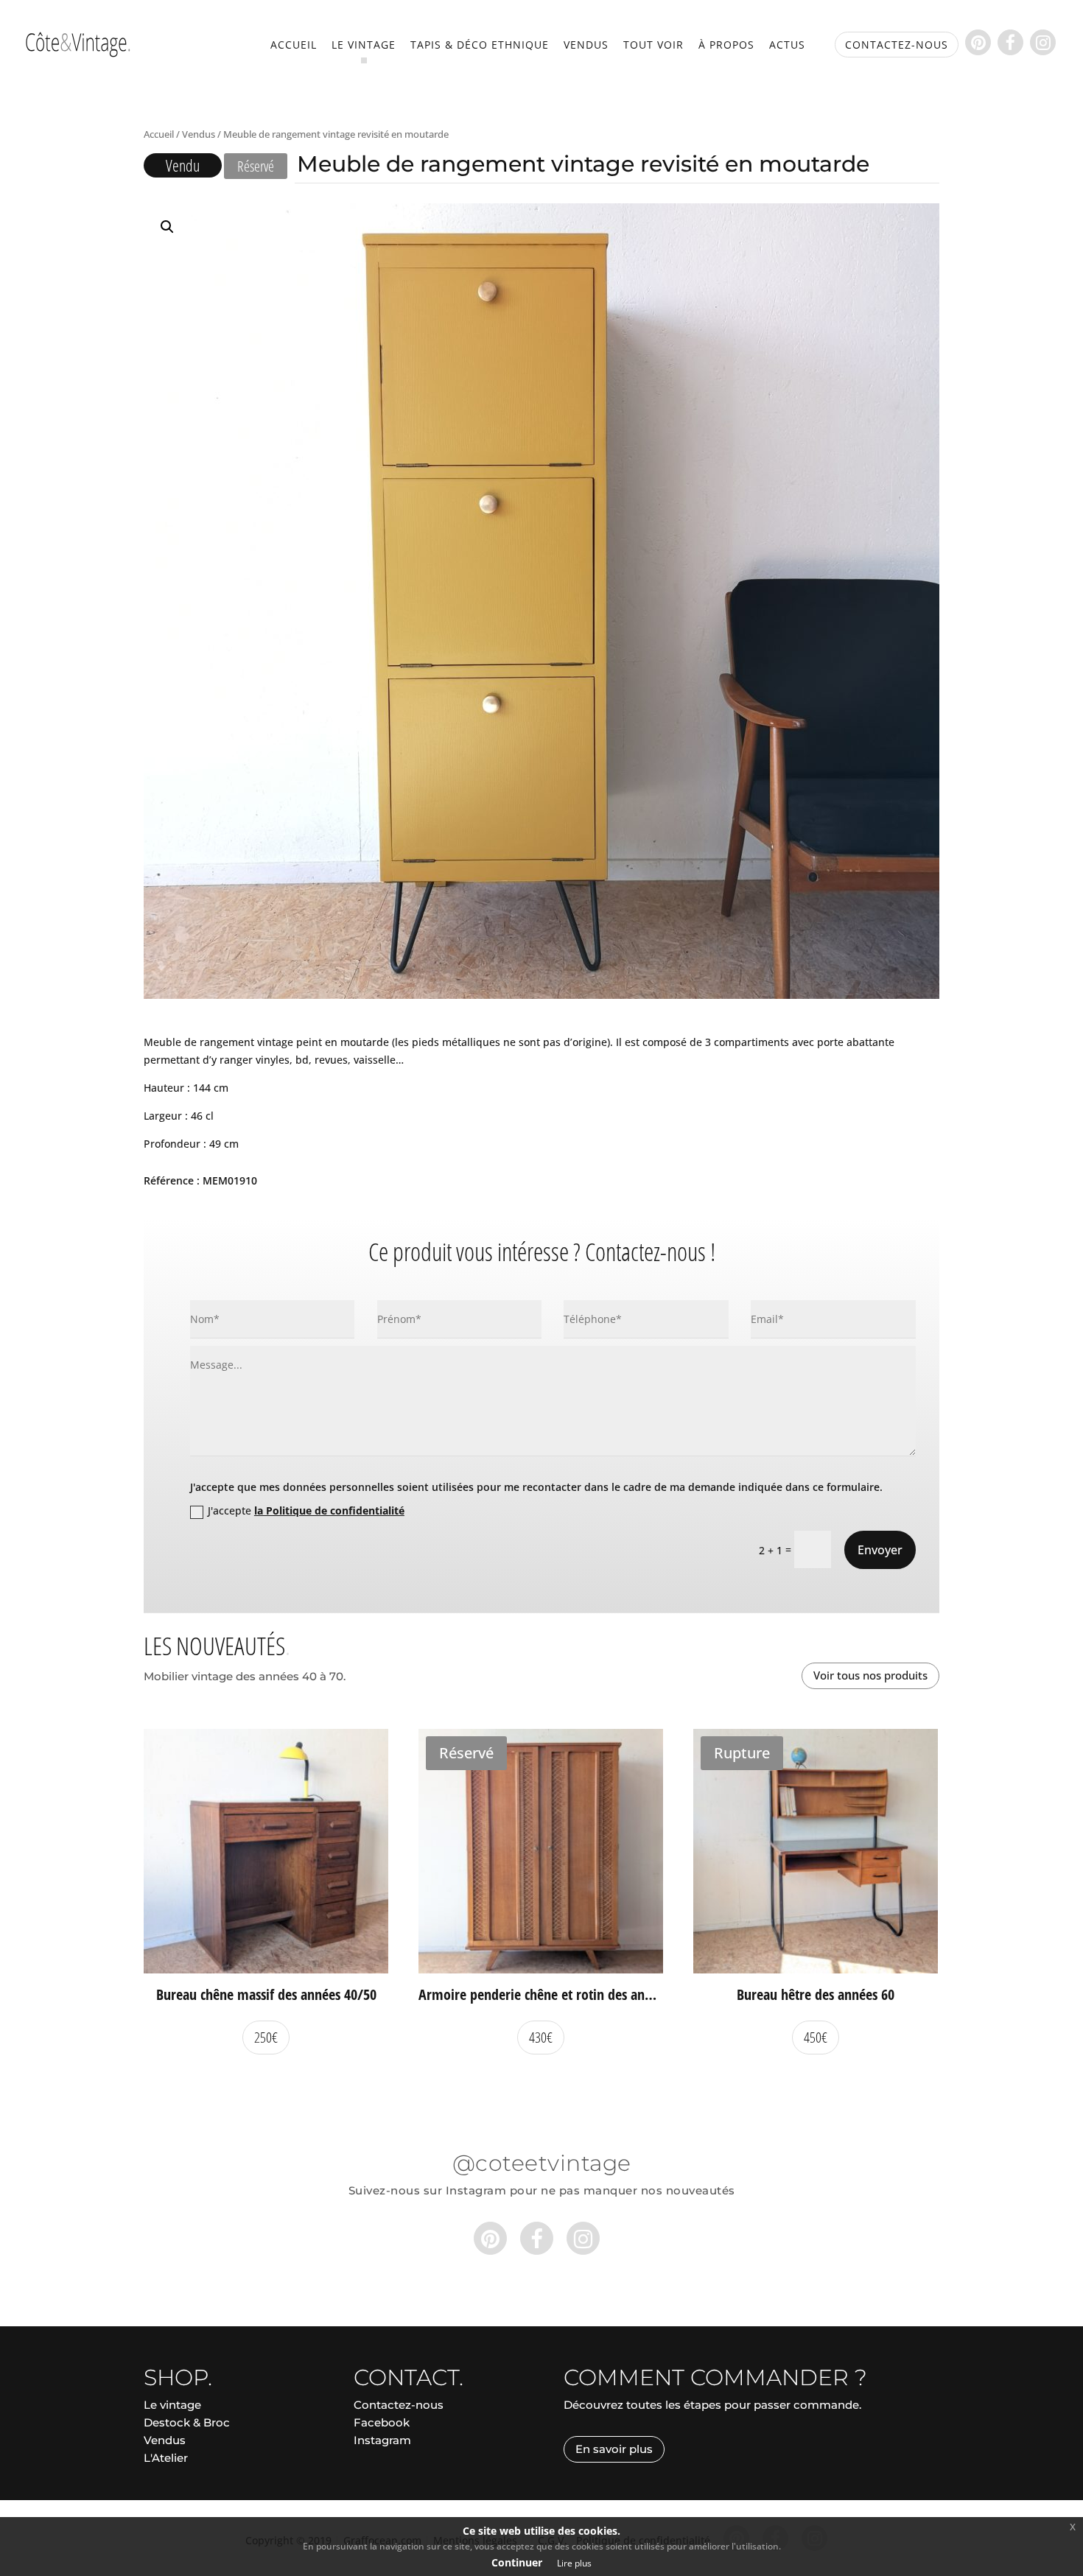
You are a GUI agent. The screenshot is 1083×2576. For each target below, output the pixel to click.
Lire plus (574, 2563)
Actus (787, 46)
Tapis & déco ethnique (480, 46)
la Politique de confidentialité (329, 1510)
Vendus (586, 46)
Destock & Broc (187, 2422)
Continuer (517, 2562)
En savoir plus (614, 2449)
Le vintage (364, 46)
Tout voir (653, 46)
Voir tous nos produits (870, 1675)
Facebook (382, 2422)
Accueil (294, 46)
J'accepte (306, 1510)
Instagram (382, 2440)
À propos (726, 46)
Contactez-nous (399, 2405)
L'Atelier (166, 2458)
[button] (167, 227)
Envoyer (880, 1550)
